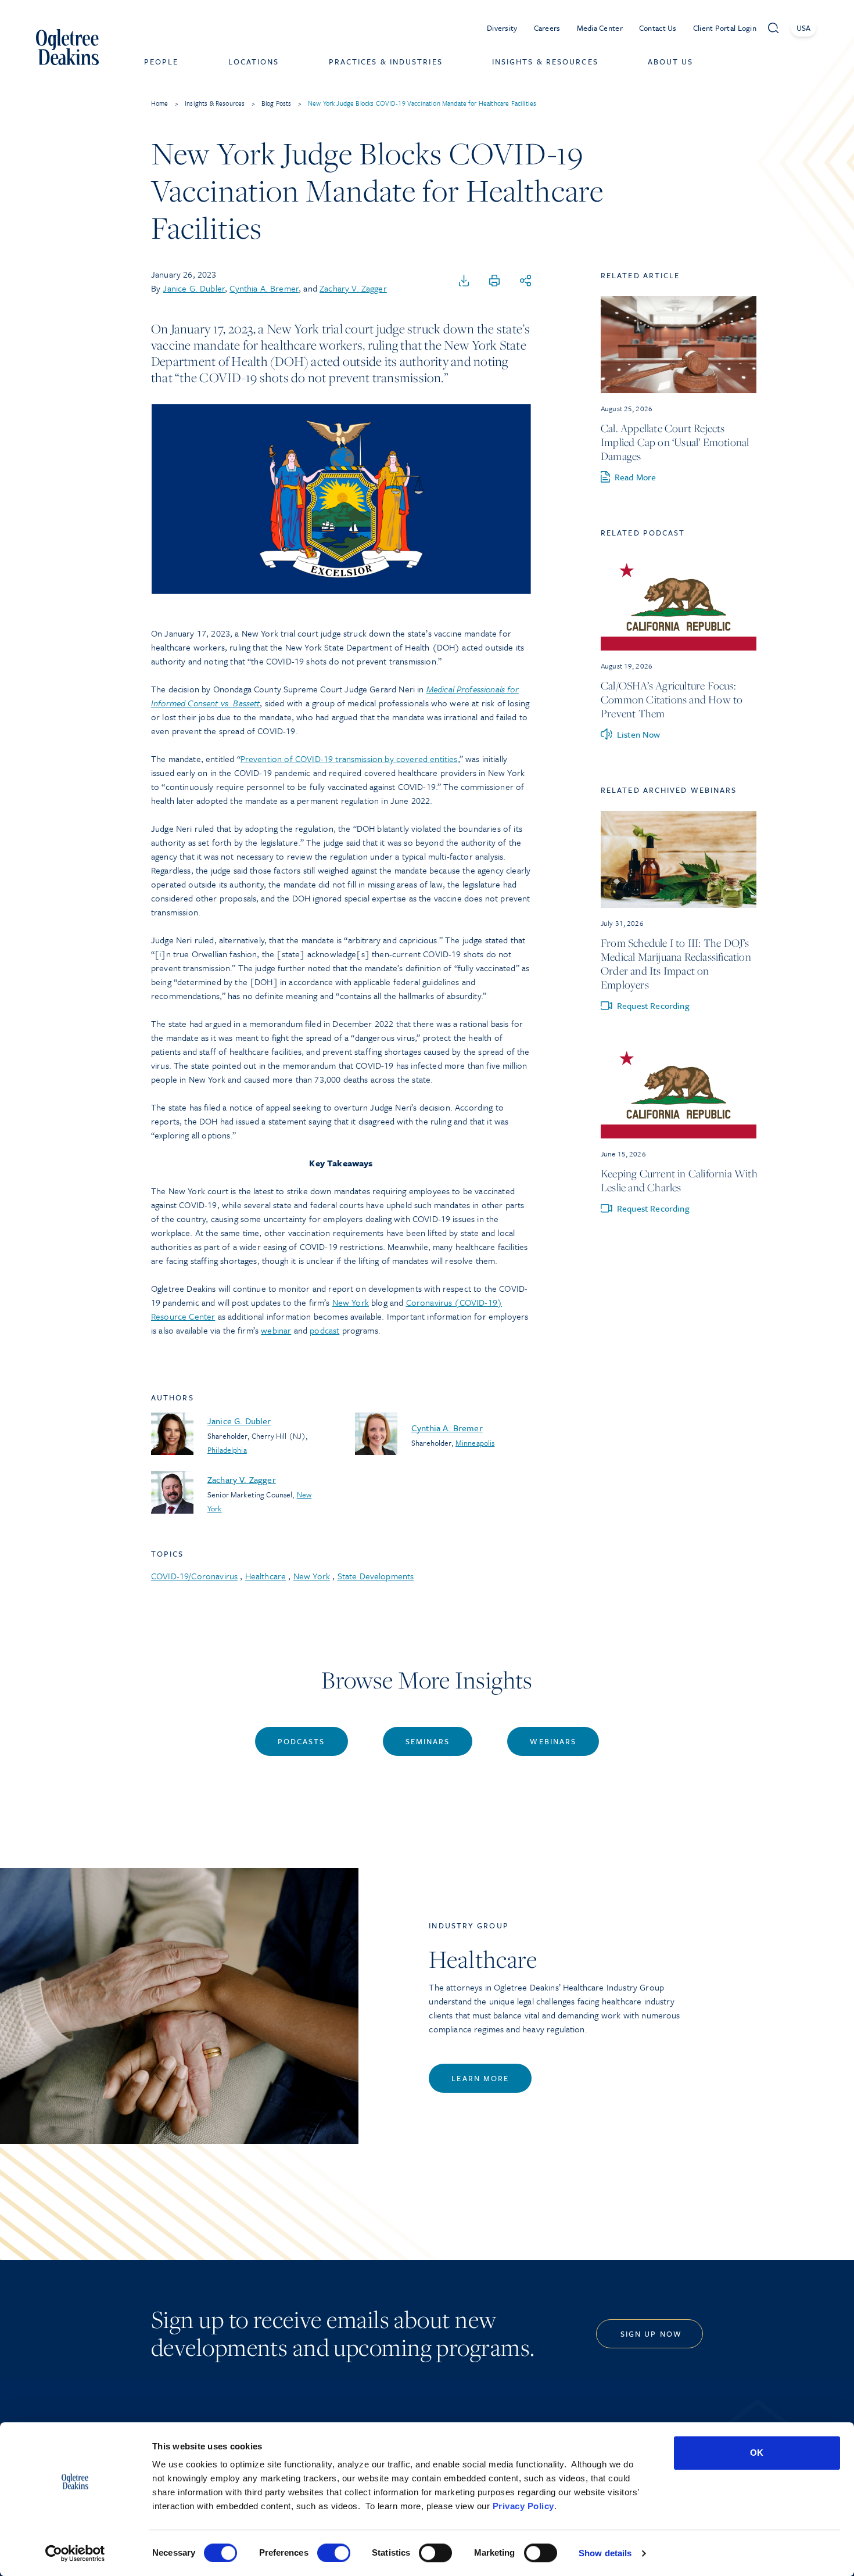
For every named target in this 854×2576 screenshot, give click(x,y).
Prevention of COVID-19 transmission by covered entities (349, 759)
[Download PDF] (464, 281)
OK (757, 2453)
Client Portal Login (725, 28)
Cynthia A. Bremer (264, 288)
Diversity (502, 28)
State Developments (376, 1576)
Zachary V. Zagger (353, 288)
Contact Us (658, 28)
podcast (324, 1330)
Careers (547, 28)
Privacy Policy (523, 2506)
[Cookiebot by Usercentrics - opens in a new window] (75, 2553)
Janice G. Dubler (194, 288)
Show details (605, 2553)
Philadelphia (227, 1450)
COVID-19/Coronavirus (194, 1576)
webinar (276, 1330)
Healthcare (266, 1576)
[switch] (334, 2553)
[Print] (494, 281)
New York (351, 1302)
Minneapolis (475, 1443)
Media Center (600, 28)
